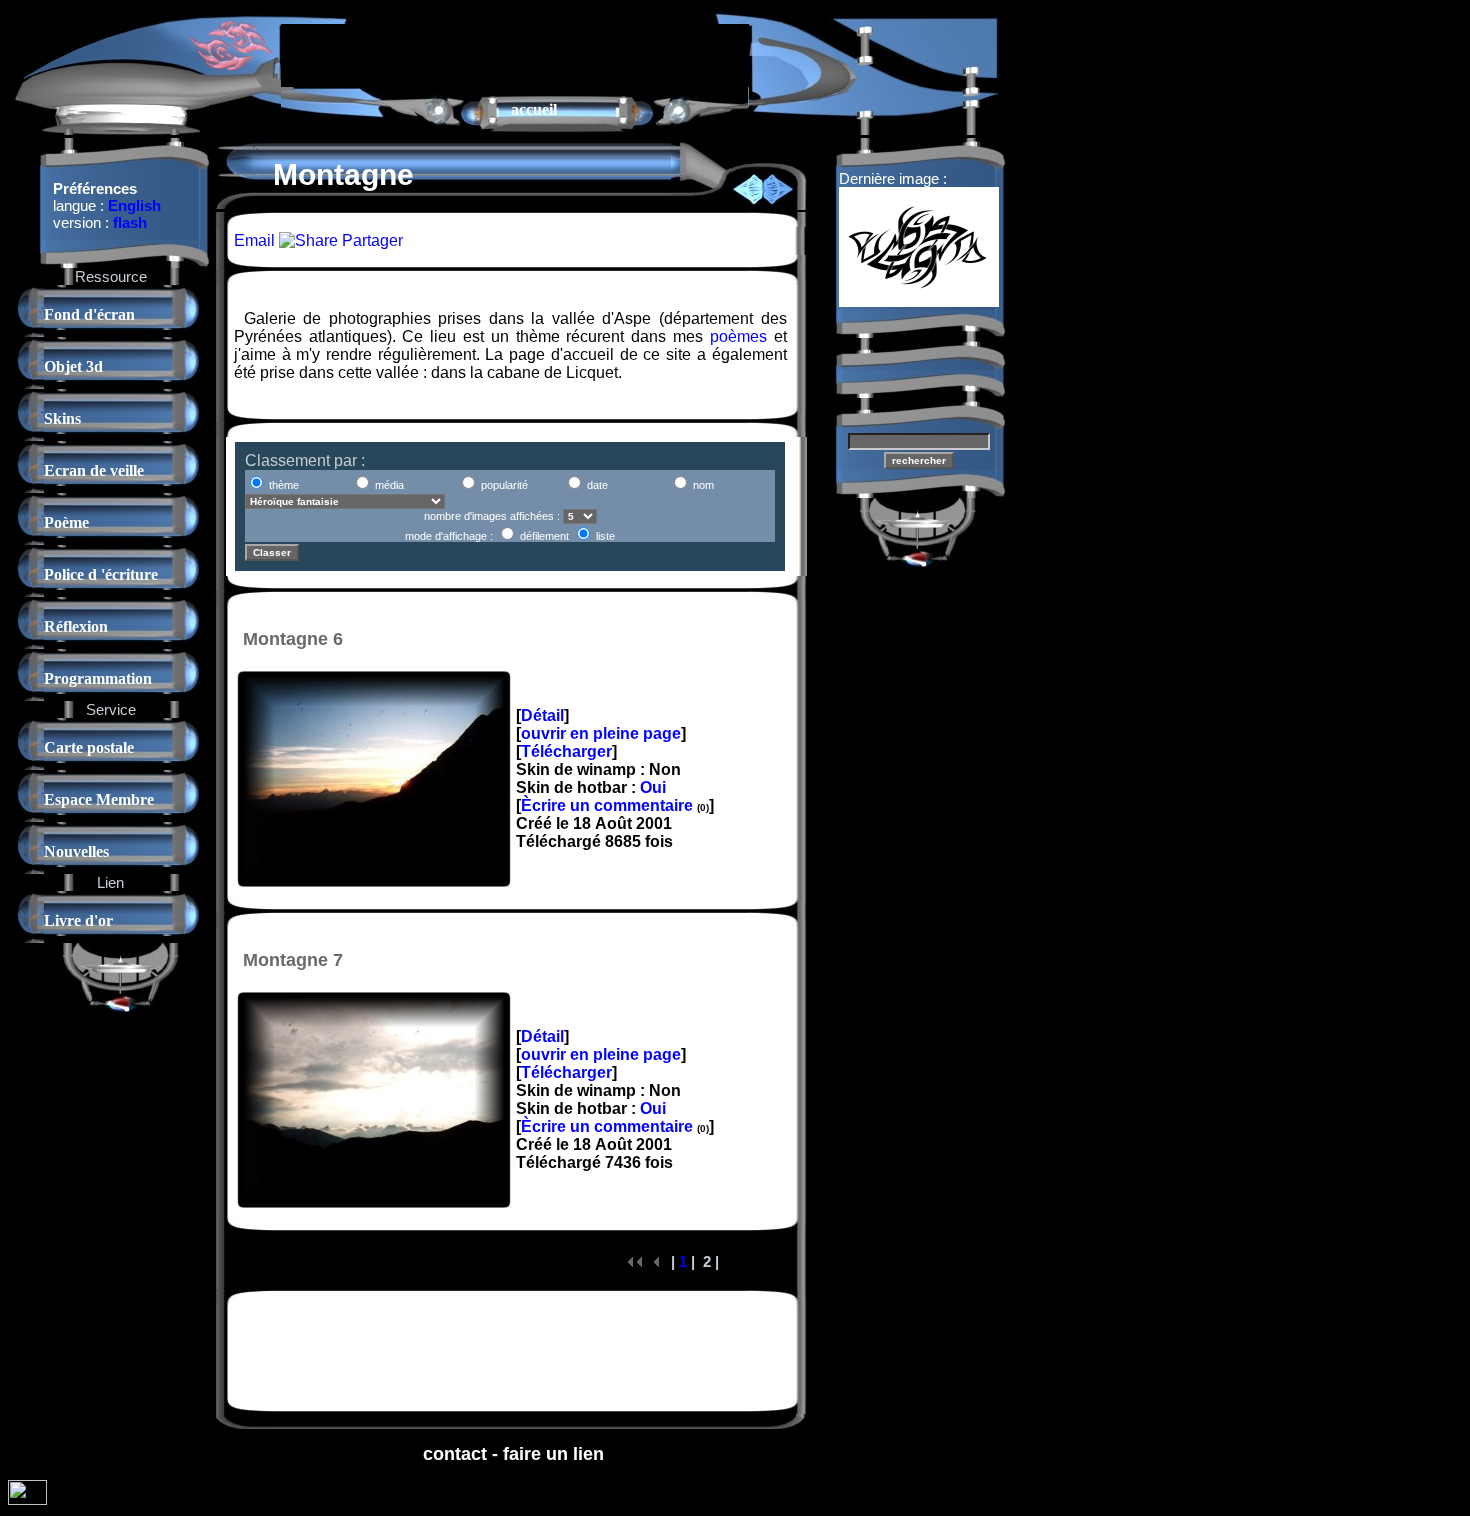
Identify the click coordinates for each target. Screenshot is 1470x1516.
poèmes (738, 336)
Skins (62, 418)
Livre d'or (78, 920)
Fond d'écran (89, 314)
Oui (653, 787)
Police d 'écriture (101, 574)
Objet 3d (73, 366)
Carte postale (89, 747)
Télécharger (566, 751)
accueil (534, 109)
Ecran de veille (94, 470)
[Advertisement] (515, 54)
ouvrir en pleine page (601, 733)
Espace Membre (99, 799)
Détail (542, 715)
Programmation (98, 678)
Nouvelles (76, 851)
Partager (370, 240)
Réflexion (76, 626)
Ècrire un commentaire (607, 805)
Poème (66, 522)
